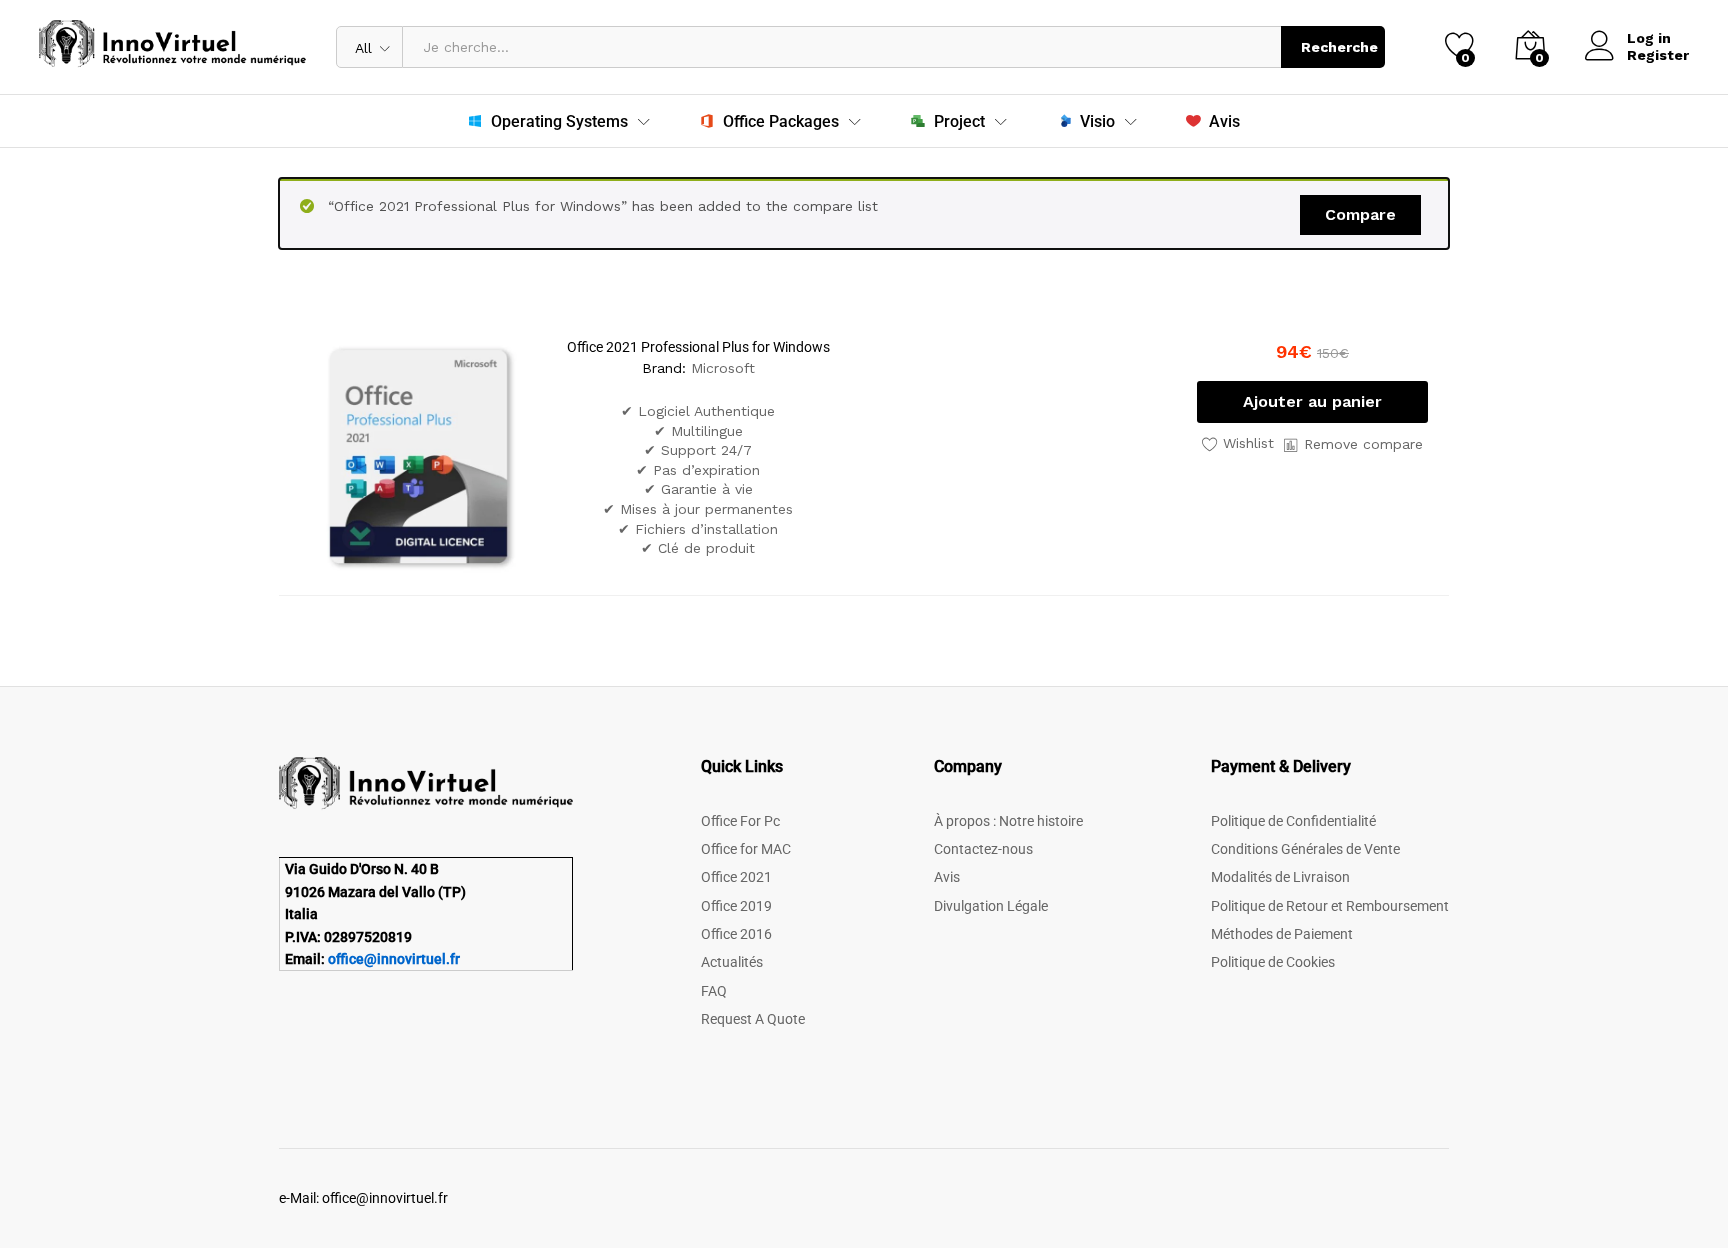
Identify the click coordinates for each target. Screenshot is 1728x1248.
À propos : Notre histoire (1008, 821)
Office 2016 (736, 934)
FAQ (714, 991)
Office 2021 (736, 877)
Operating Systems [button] (559, 121)
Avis (1224, 121)
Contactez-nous (983, 849)
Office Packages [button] (781, 121)
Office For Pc (740, 821)
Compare (1360, 214)
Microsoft (723, 368)
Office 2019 (736, 906)
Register (1658, 55)
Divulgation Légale (991, 906)
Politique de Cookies (1273, 962)
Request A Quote (753, 1019)
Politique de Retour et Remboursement (1330, 906)
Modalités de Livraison (1280, 877)
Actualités (732, 962)
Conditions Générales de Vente (1305, 849)
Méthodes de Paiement (1282, 934)
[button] (1312, 402)
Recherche (1339, 47)
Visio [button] (1097, 121)
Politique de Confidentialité (1293, 821)
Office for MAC (746, 849)
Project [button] (959, 121)
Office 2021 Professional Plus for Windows (698, 347)
